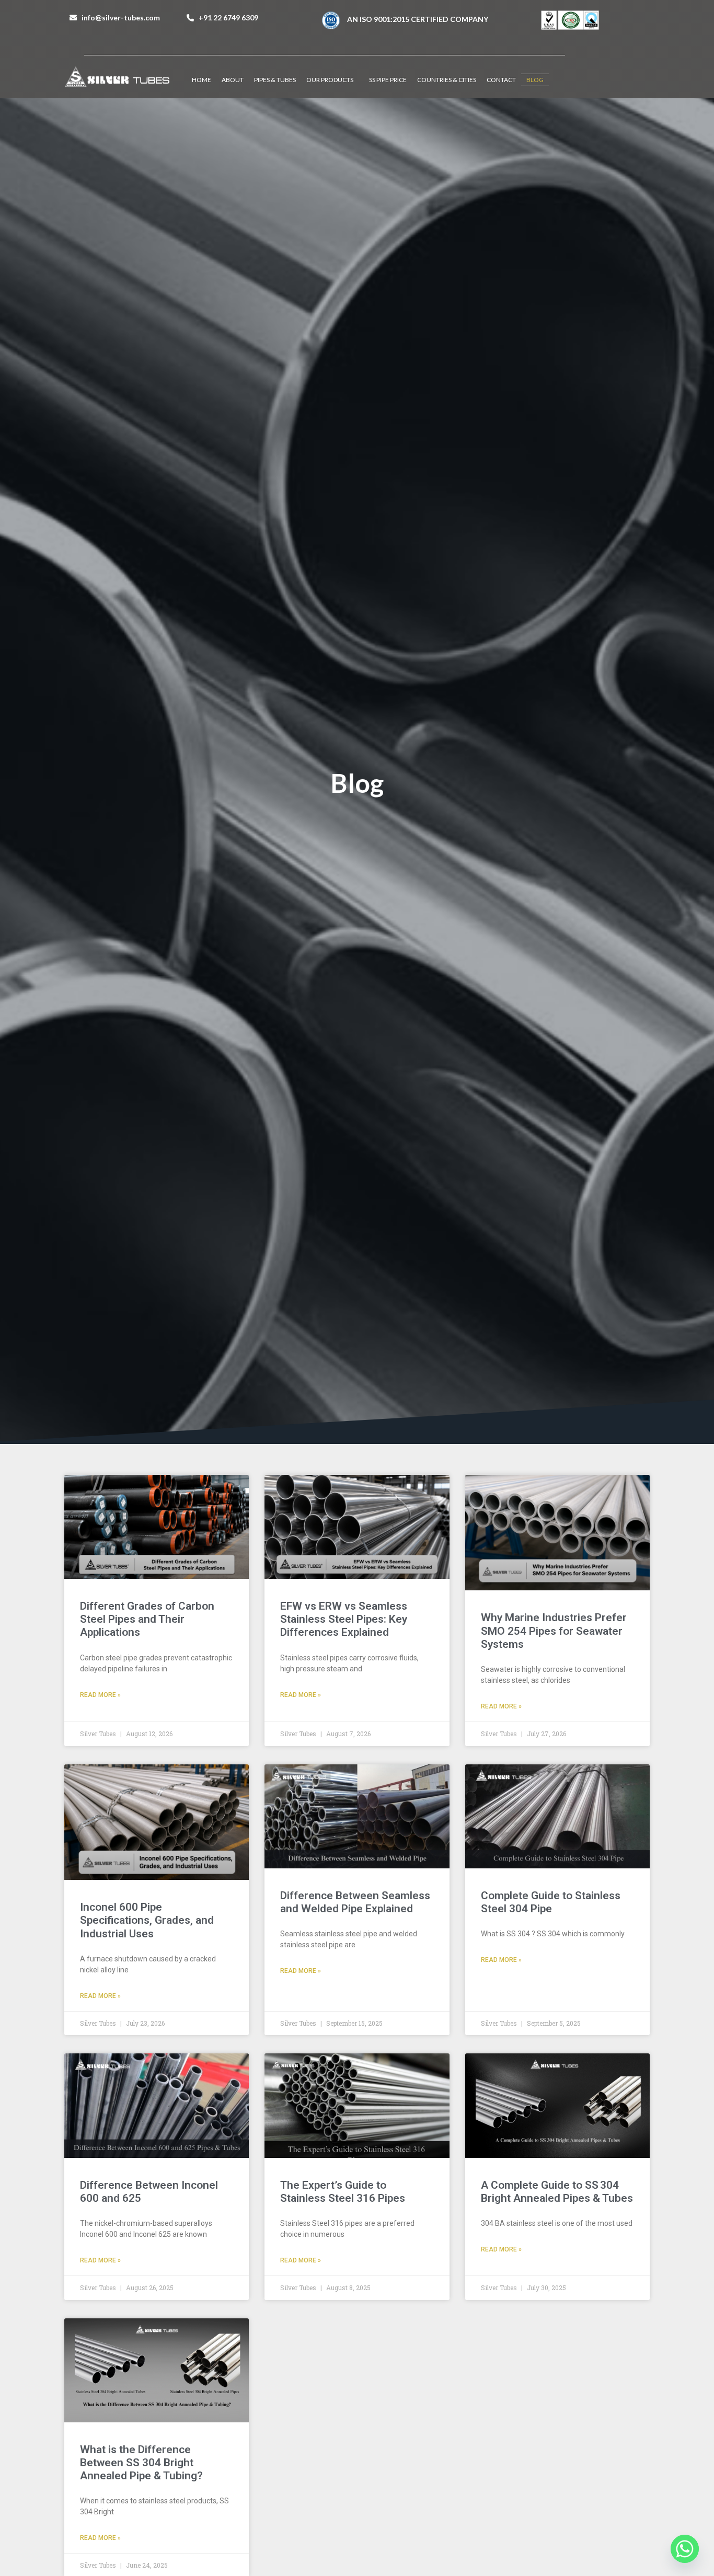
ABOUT (233, 80)
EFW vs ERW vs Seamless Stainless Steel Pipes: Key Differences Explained (344, 1619)
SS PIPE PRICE (388, 80)
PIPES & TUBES (275, 80)
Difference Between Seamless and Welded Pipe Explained (355, 1902)
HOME (201, 80)
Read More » (100, 1695)
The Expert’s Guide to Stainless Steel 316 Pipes (343, 2192)
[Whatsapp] (685, 2549)
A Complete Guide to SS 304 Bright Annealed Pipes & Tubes (557, 2192)
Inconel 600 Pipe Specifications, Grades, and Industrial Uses (147, 1920)
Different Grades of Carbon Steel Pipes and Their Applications (147, 1619)
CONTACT (501, 80)
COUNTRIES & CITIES (447, 80)
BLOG (535, 80)
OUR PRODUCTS (330, 80)
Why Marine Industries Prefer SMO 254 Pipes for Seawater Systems (554, 1631)
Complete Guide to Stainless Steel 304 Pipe (551, 1902)
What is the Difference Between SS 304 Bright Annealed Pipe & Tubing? (141, 2463)
